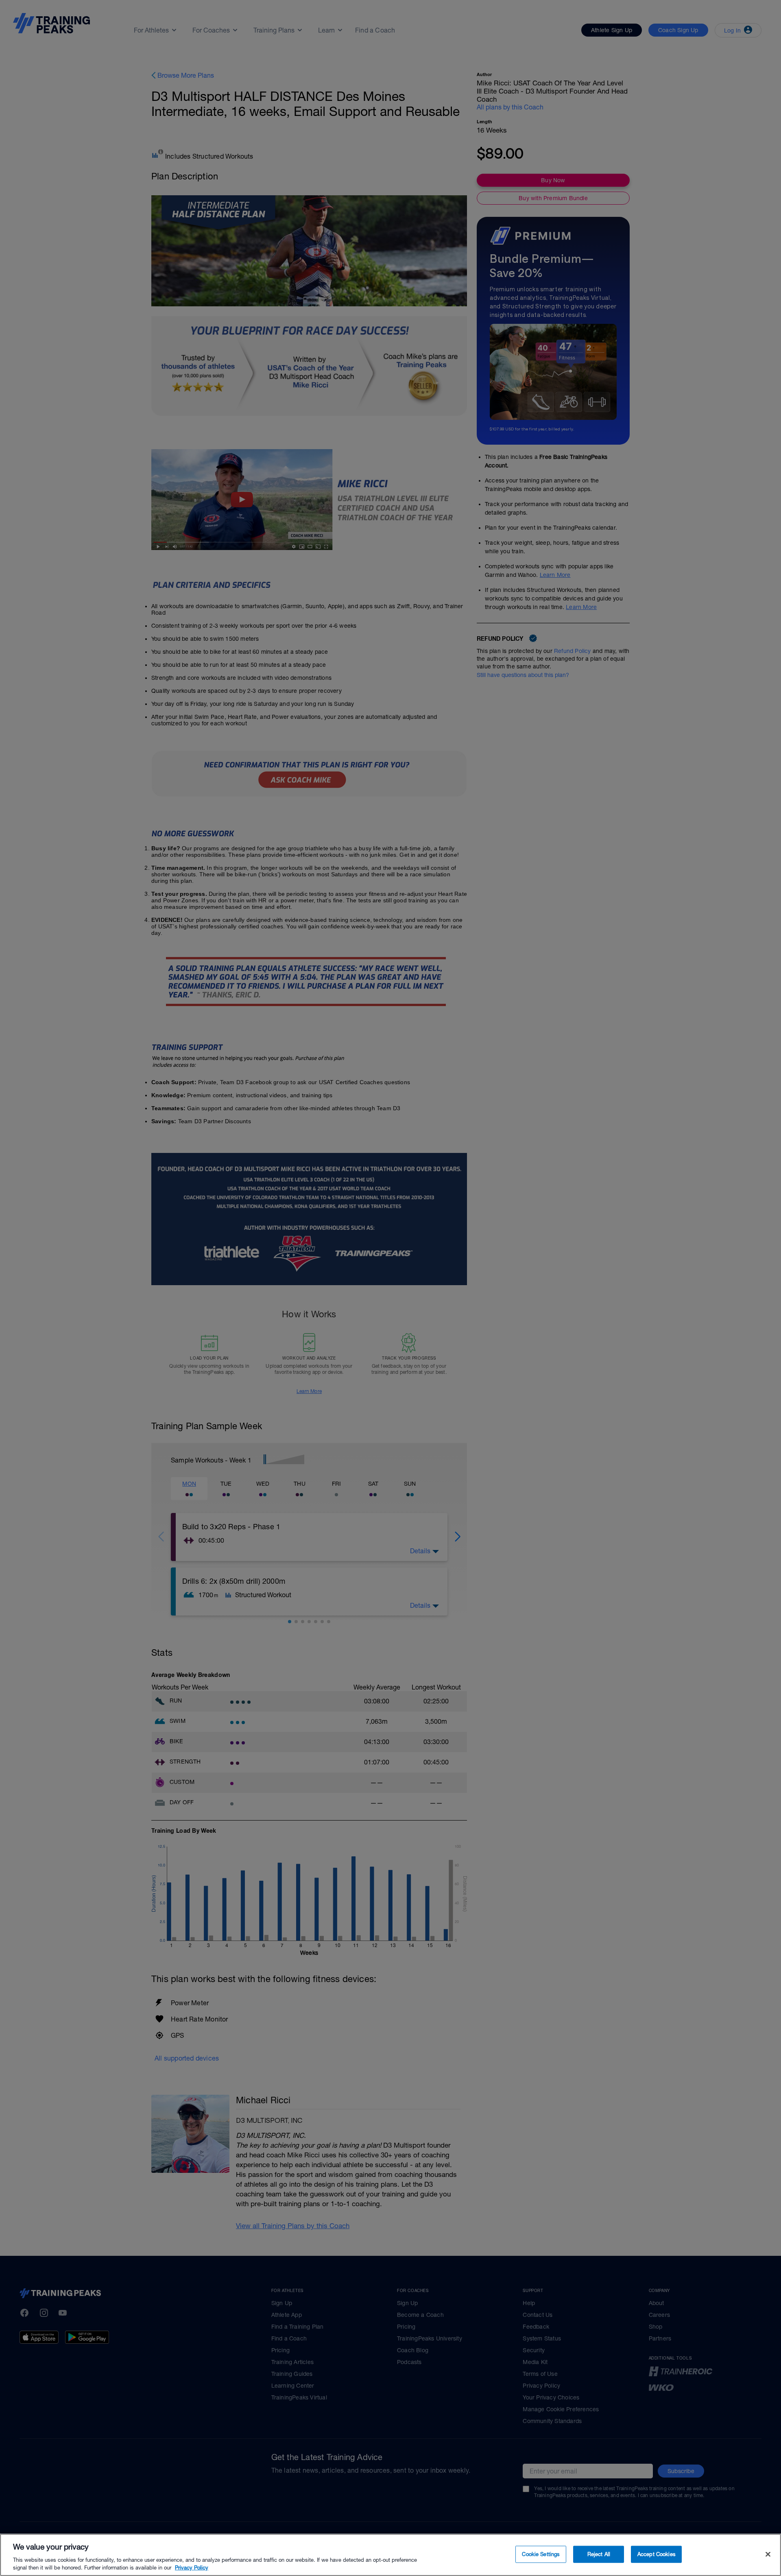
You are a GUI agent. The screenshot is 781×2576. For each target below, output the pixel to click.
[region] (390, 2555)
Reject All (599, 2554)
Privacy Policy (192, 2568)
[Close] (768, 2554)
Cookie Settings (541, 2554)
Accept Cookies (657, 2554)
